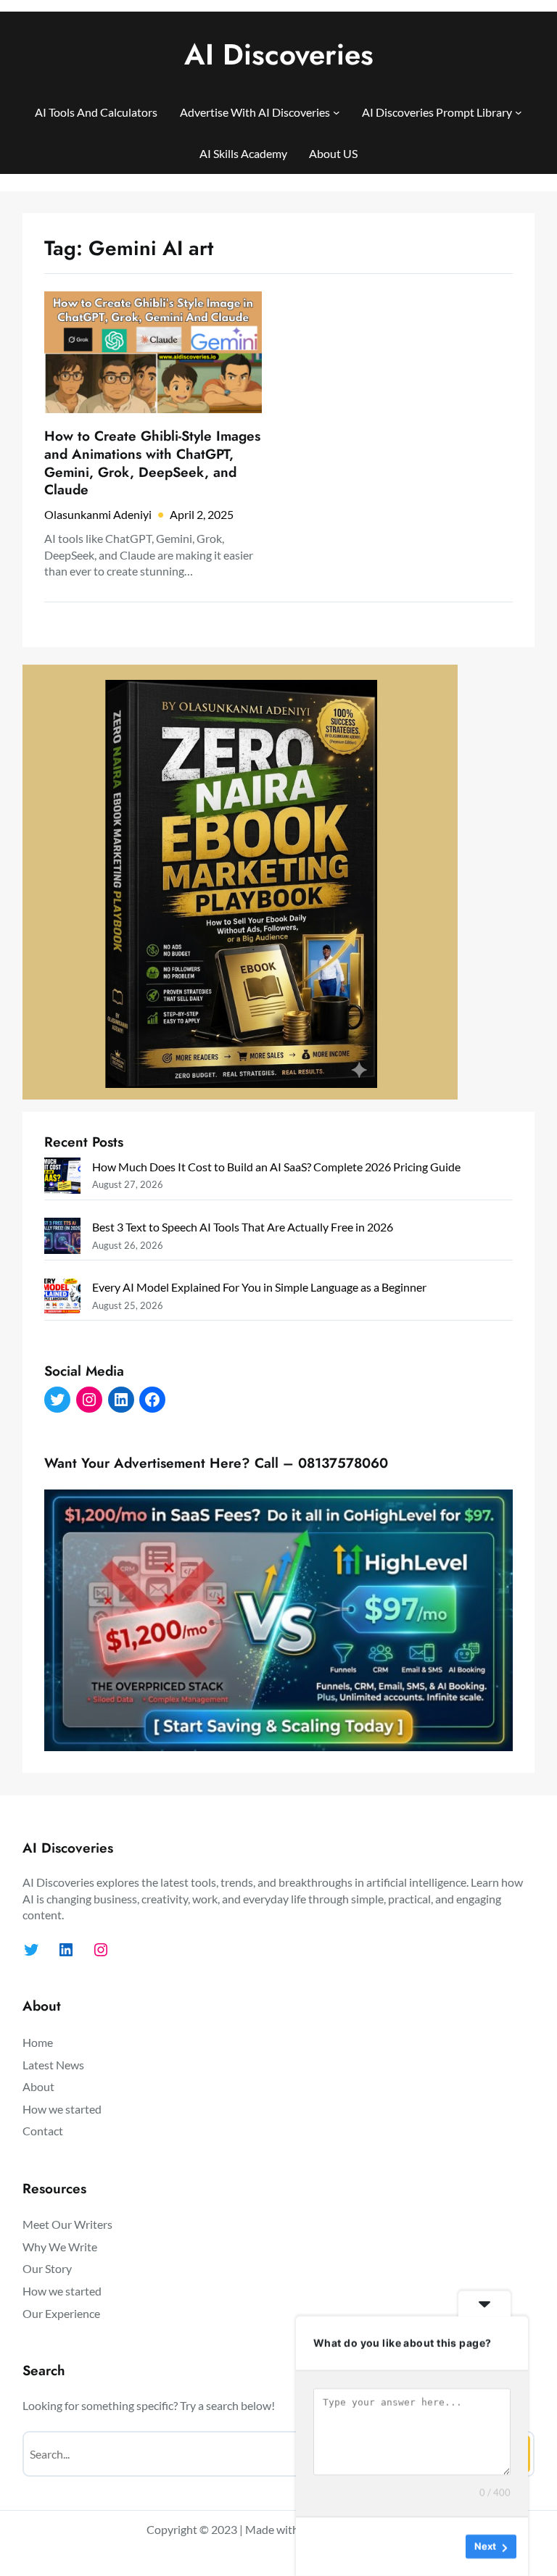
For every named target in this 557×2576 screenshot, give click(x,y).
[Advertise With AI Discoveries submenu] (337, 112)
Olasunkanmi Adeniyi (98, 514)
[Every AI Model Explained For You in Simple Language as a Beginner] (62, 1299)
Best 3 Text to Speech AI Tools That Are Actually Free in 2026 (243, 1227)
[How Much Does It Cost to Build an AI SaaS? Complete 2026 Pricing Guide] (62, 1178)
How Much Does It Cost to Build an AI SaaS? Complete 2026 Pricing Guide (276, 1167)
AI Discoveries (279, 54)
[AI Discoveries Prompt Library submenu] (519, 112)
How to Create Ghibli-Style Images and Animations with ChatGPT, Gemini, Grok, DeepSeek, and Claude (152, 464)
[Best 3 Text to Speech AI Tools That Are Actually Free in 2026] (62, 1238)
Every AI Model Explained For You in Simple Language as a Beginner (259, 1287)
